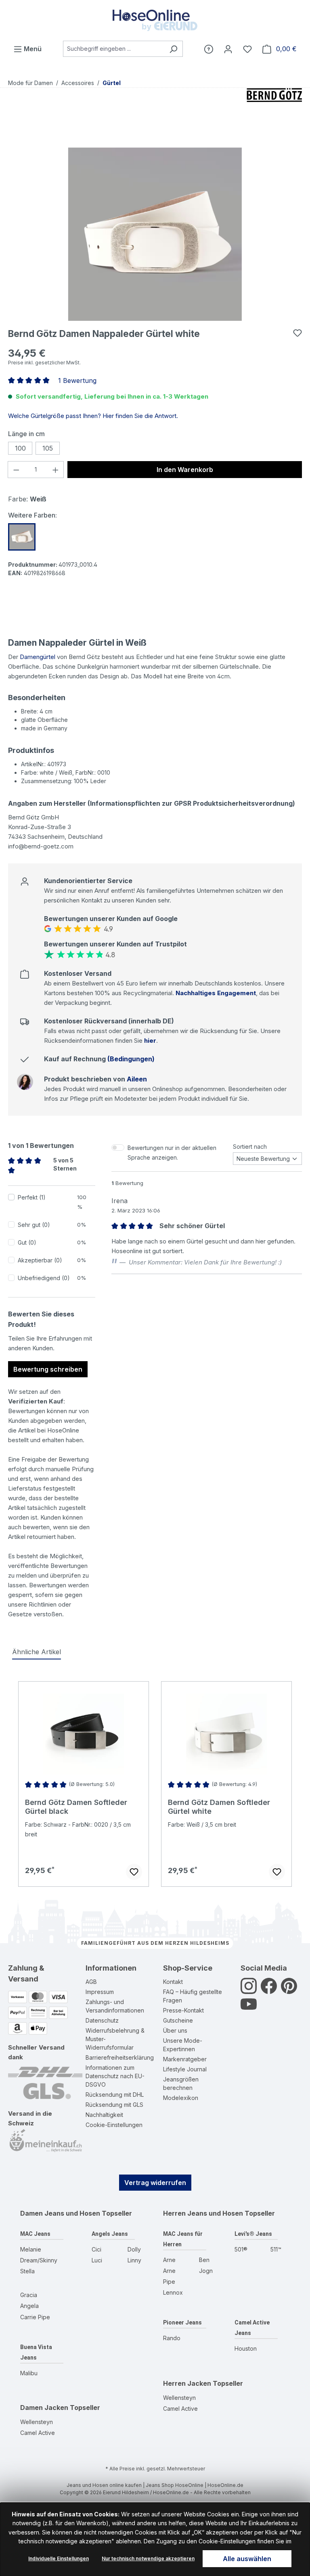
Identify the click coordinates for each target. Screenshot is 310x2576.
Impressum (100, 1992)
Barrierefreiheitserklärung (120, 2057)
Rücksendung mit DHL (115, 2095)
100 (20, 448)
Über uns (175, 2030)
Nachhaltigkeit (104, 2115)
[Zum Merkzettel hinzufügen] (297, 333)
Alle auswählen (247, 2559)
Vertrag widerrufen (155, 2183)
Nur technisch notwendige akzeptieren (148, 2558)
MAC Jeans (35, 2234)
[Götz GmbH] (274, 108)
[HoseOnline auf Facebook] (269, 1991)
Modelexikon (181, 2098)
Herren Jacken (187, 2383)
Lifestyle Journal (185, 2069)
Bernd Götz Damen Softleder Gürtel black (76, 1807)
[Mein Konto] (228, 49)
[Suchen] (173, 49)
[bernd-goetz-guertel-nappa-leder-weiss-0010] (155, 234)
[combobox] (114, 49)
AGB (91, 1982)
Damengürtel (38, 657)
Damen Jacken (44, 2408)
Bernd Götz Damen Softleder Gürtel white (219, 1807)
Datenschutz (102, 2020)
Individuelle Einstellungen (59, 2558)
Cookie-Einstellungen (114, 2125)
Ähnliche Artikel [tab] (37, 1652)
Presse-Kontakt (183, 2010)
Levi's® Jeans (253, 2234)
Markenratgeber (185, 2059)
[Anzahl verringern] (16, 470)
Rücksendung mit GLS (114, 2105)
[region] (155, 234)
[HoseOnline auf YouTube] (249, 2009)
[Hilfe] (209, 49)
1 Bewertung (77, 380)
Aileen (137, 1079)
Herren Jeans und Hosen (203, 2213)
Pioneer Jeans (182, 2322)
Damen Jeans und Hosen (60, 2213)
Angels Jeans (110, 2234)
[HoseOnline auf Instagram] (249, 1991)
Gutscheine (178, 2020)
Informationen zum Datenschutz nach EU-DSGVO (115, 2076)
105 (48, 448)
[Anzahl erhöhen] (56, 470)
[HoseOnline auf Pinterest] (289, 1991)
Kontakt (173, 1982)
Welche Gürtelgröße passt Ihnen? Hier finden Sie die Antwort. (93, 416)
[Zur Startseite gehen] (155, 20)
